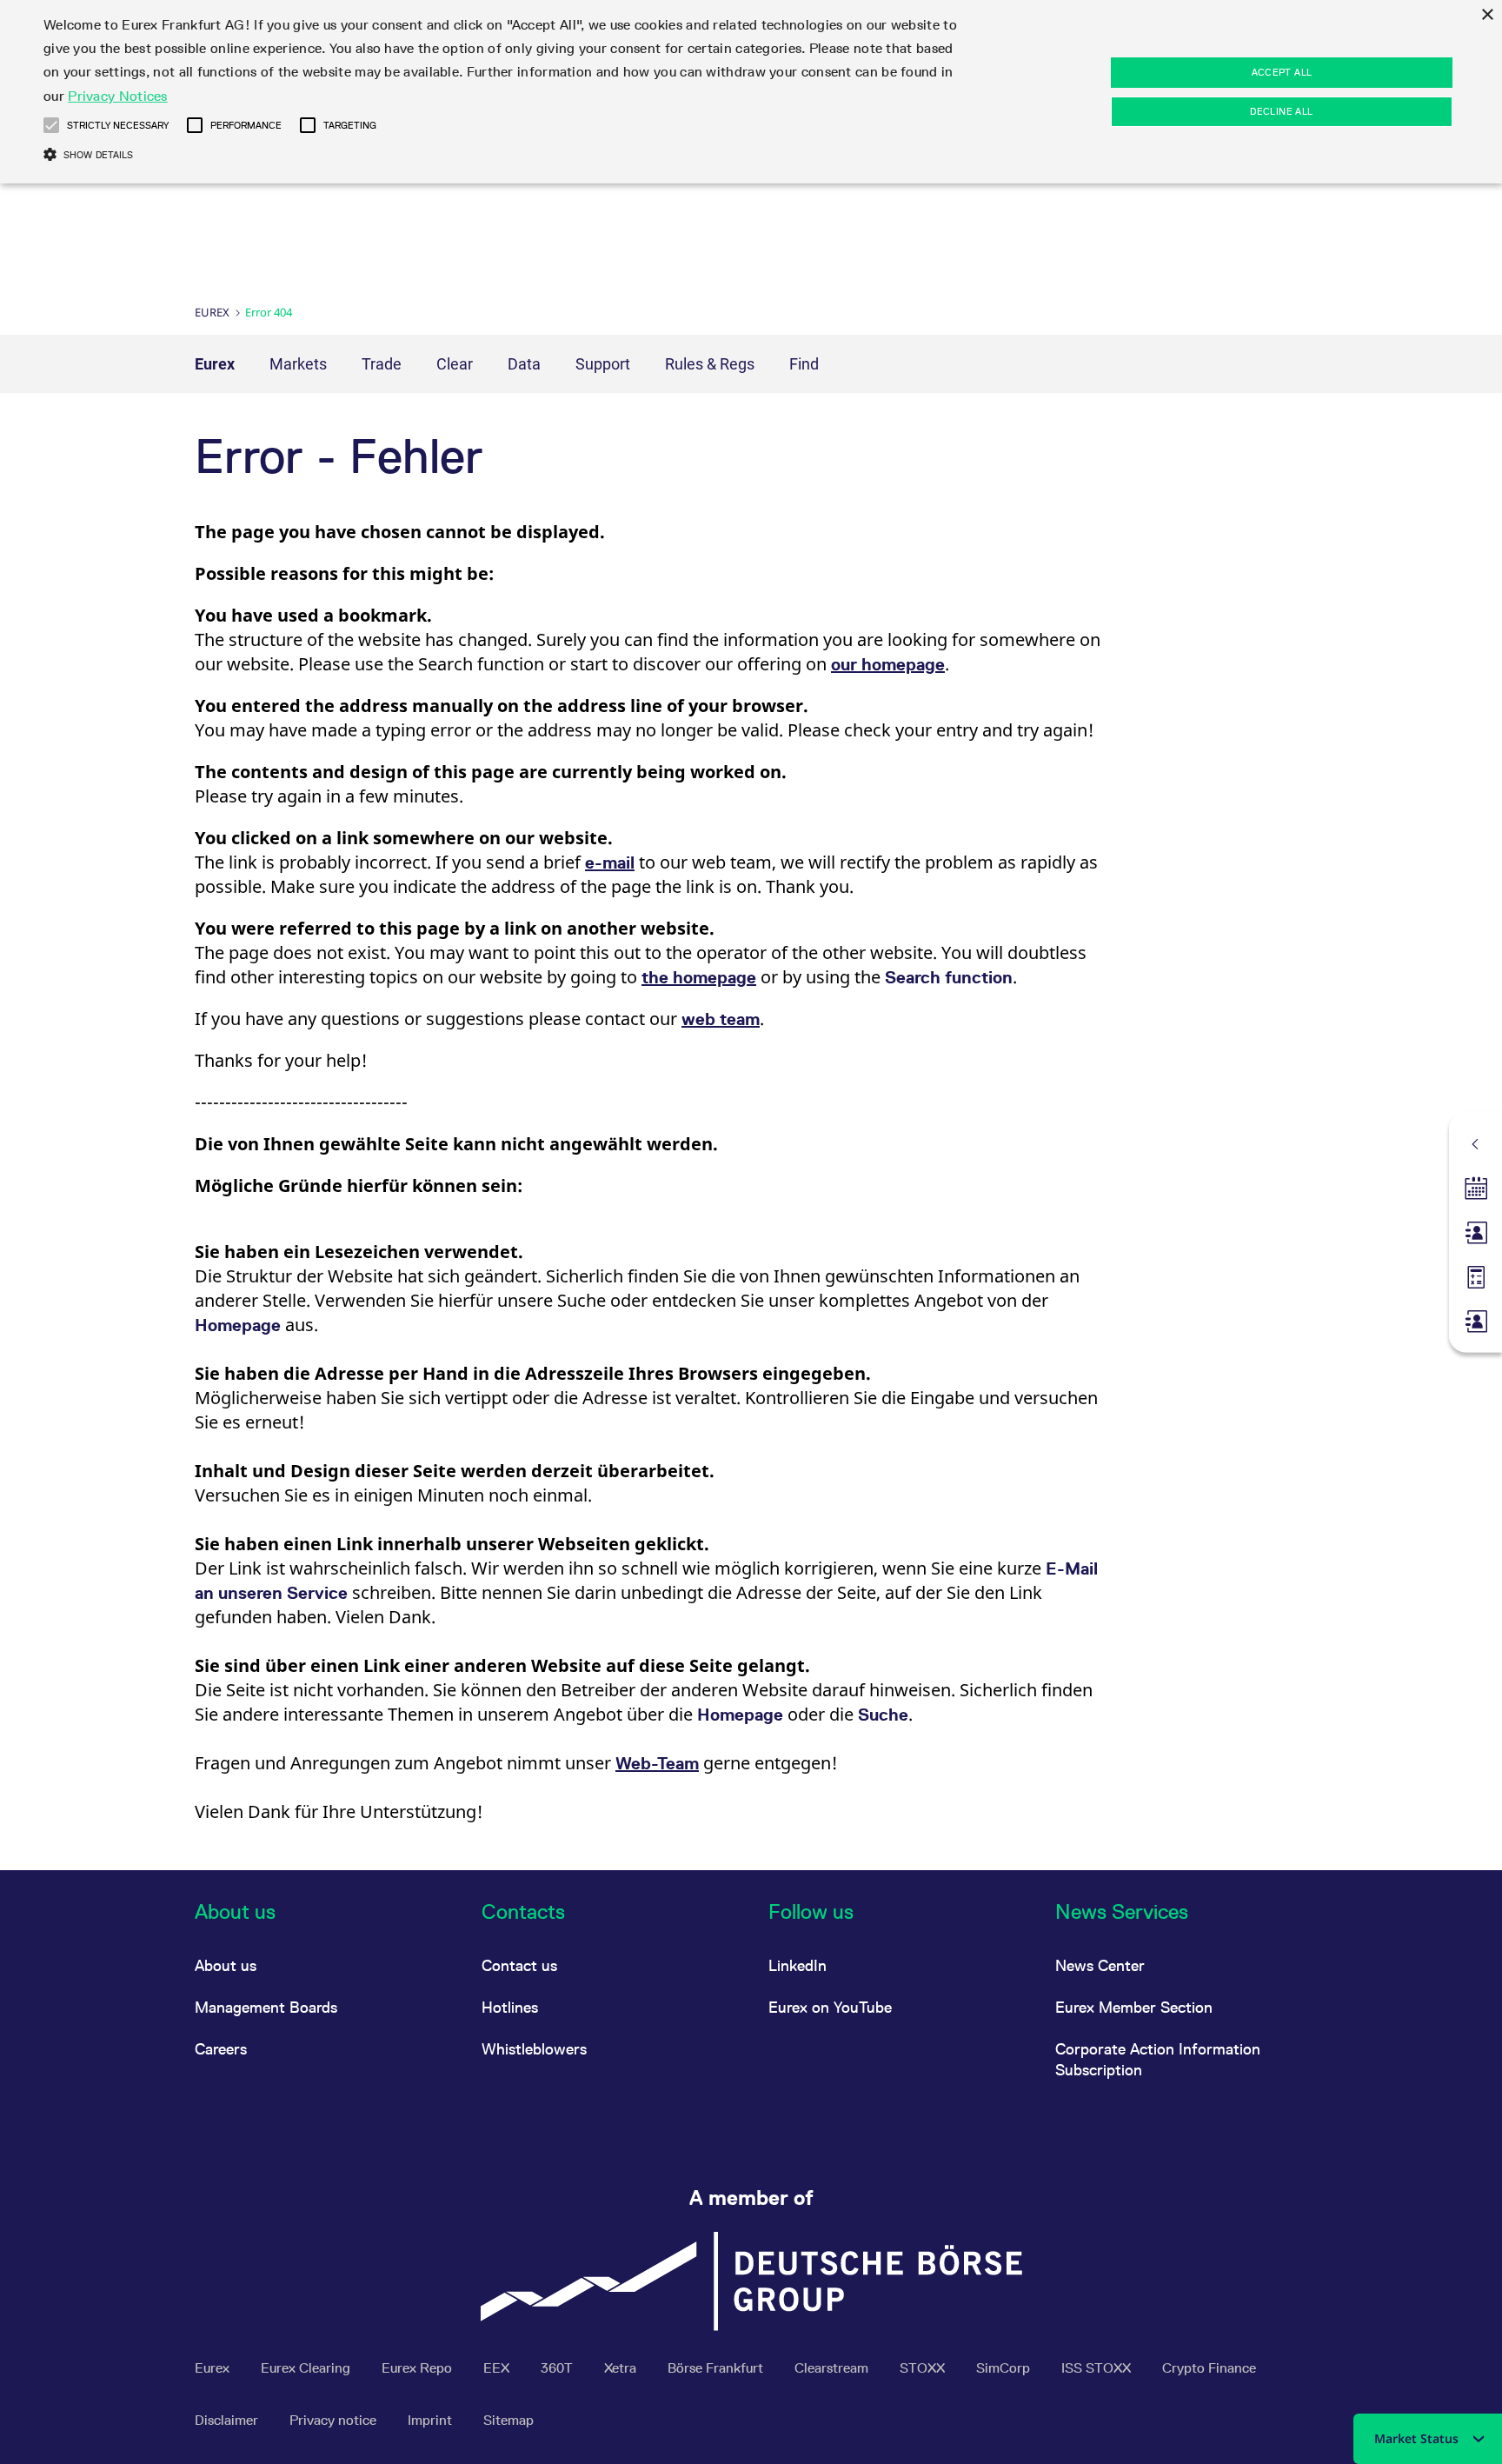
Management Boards (266, 2007)
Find (804, 364)
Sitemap (508, 2420)
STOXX (924, 2368)
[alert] (751, 92)
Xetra (622, 2368)
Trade (382, 364)
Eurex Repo (419, 2368)
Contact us (519, 1965)
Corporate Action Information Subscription (1158, 2059)
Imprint (432, 2420)
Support (603, 364)
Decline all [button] (1281, 111)
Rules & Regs (710, 364)
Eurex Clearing (307, 2368)
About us (226, 1965)
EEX (498, 2368)
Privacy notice (335, 2420)
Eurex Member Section (1134, 2007)
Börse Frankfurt (717, 2368)
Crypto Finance (1209, 2368)
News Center (1100, 1965)
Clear (455, 364)
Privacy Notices (118, 96)
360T (558, 2368)
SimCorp (1005, 2368)
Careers (221, 2049)
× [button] (1487, 15)
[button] (51, 125)
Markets (298, 364)
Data (524, 364)
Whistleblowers (534, 2049)
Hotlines (510, 2007)
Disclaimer (228, 2420)
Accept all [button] (1282, 72)
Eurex (212, 312)
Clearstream (833, 2368)
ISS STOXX (1098, 2368)
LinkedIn (798, 1965)
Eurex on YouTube (830, 2007)
